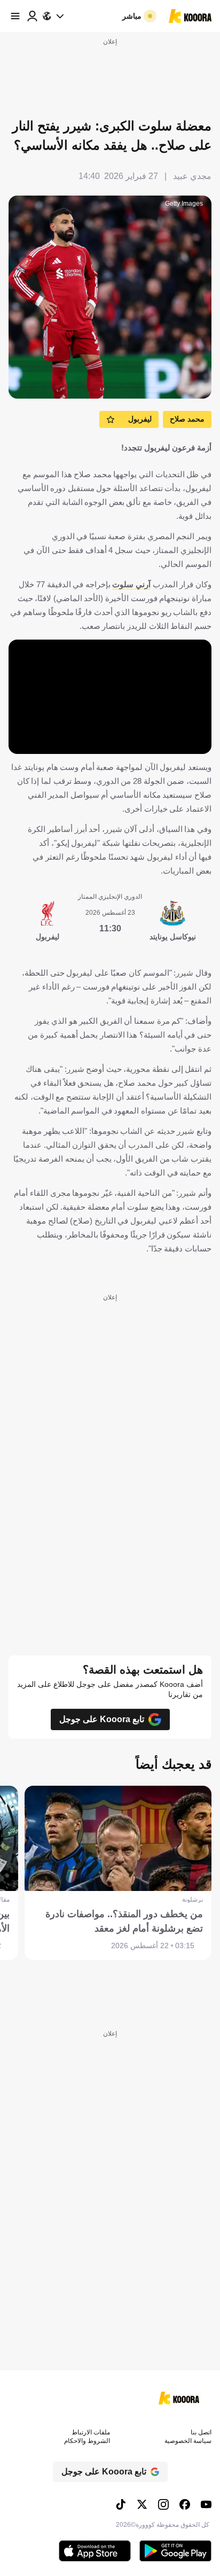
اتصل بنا (201, 2432)
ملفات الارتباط (91, 2432)
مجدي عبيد (192, 176)
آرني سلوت (131, 584)
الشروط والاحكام (87, 2441)
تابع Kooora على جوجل (102, 1719)
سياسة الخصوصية (188, 2441)
